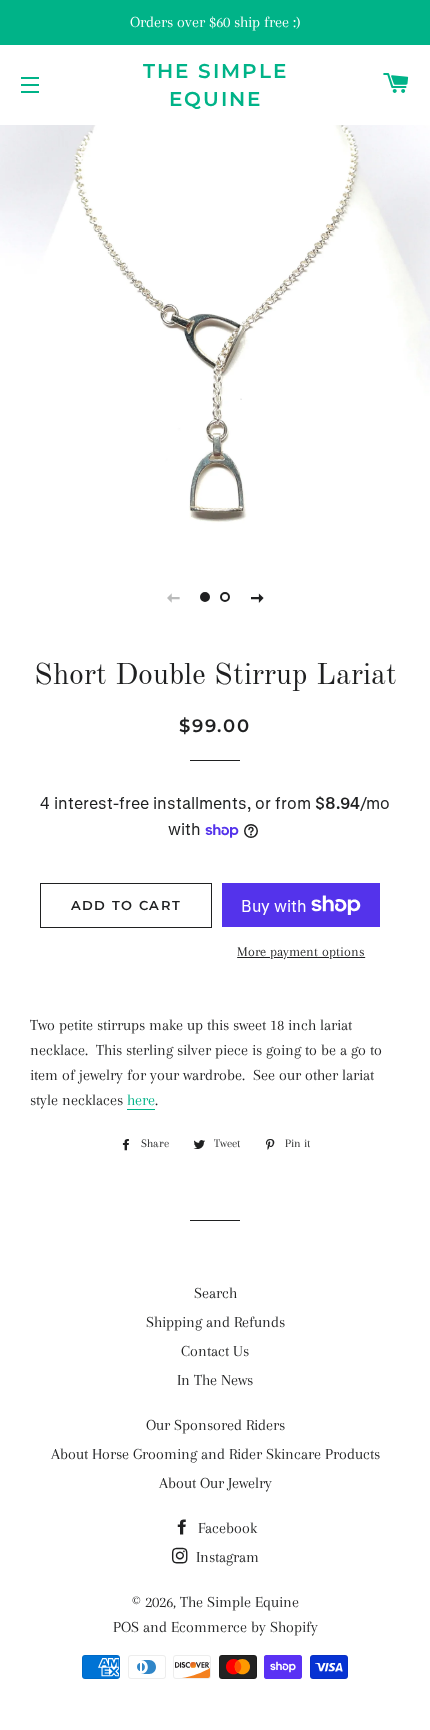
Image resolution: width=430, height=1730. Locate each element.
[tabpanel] (215, 335)
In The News (215, 1380)
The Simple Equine (215, 85)
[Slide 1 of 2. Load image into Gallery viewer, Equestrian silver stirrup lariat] (205, 597)
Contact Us (215, 1351)
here (141, 1100)
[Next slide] (257, 597)
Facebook (225, 1528)
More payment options (301, 951)
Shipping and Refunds (215, 1322)
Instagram (225, 1557)
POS (126, 1627)
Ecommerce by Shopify (244, 1627)
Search (215, 1293)
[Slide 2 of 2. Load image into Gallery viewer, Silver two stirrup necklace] (225, 597)
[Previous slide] (173, 597)
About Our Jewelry (215, 1483)
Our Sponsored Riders (215, 1425)
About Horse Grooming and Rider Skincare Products (215, 1454)
